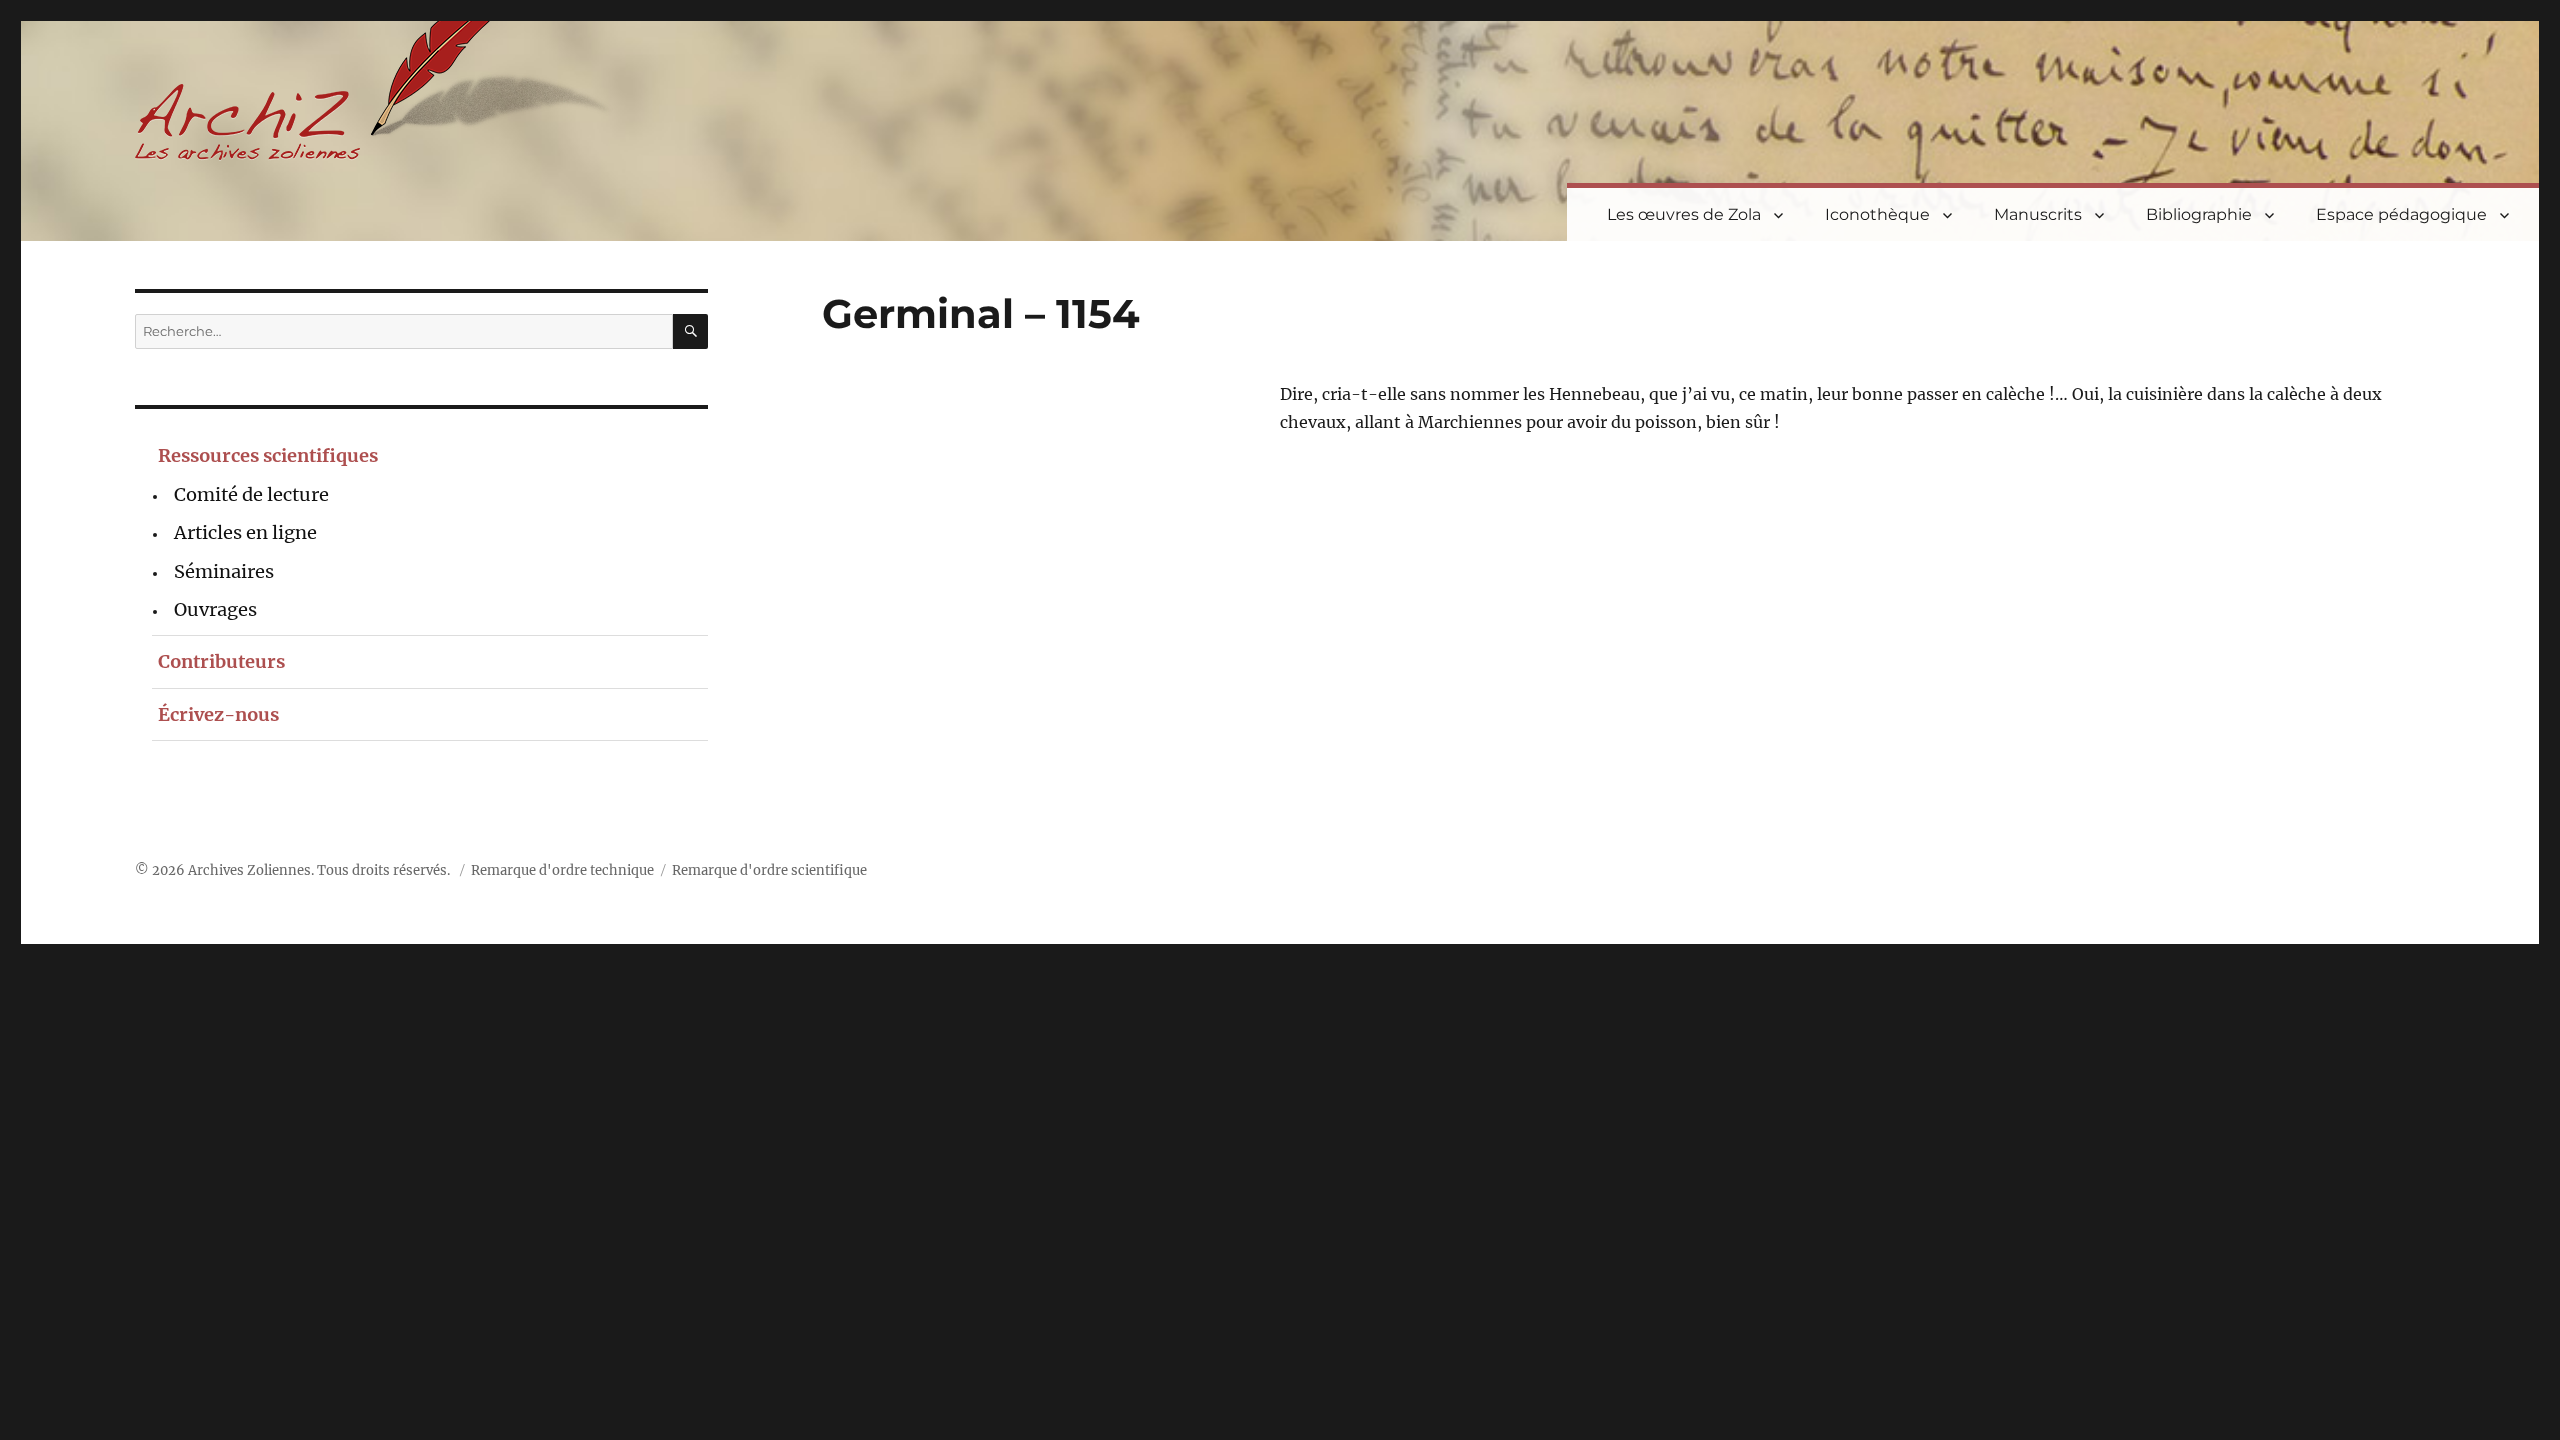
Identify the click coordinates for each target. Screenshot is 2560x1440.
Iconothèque (1877, 214)
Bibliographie (2199, 214)
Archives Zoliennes (249, 870)
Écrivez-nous (218, 714)
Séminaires (224, 571)
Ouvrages (215, 609)
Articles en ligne (245, 532)
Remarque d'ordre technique (562, 870)
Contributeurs (221, 661)
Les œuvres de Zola (1684, 214)
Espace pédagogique (2401, 214)
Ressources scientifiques (268, 455)
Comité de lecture (251, 494)
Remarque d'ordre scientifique (769, 870)
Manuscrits (2038, 214)
